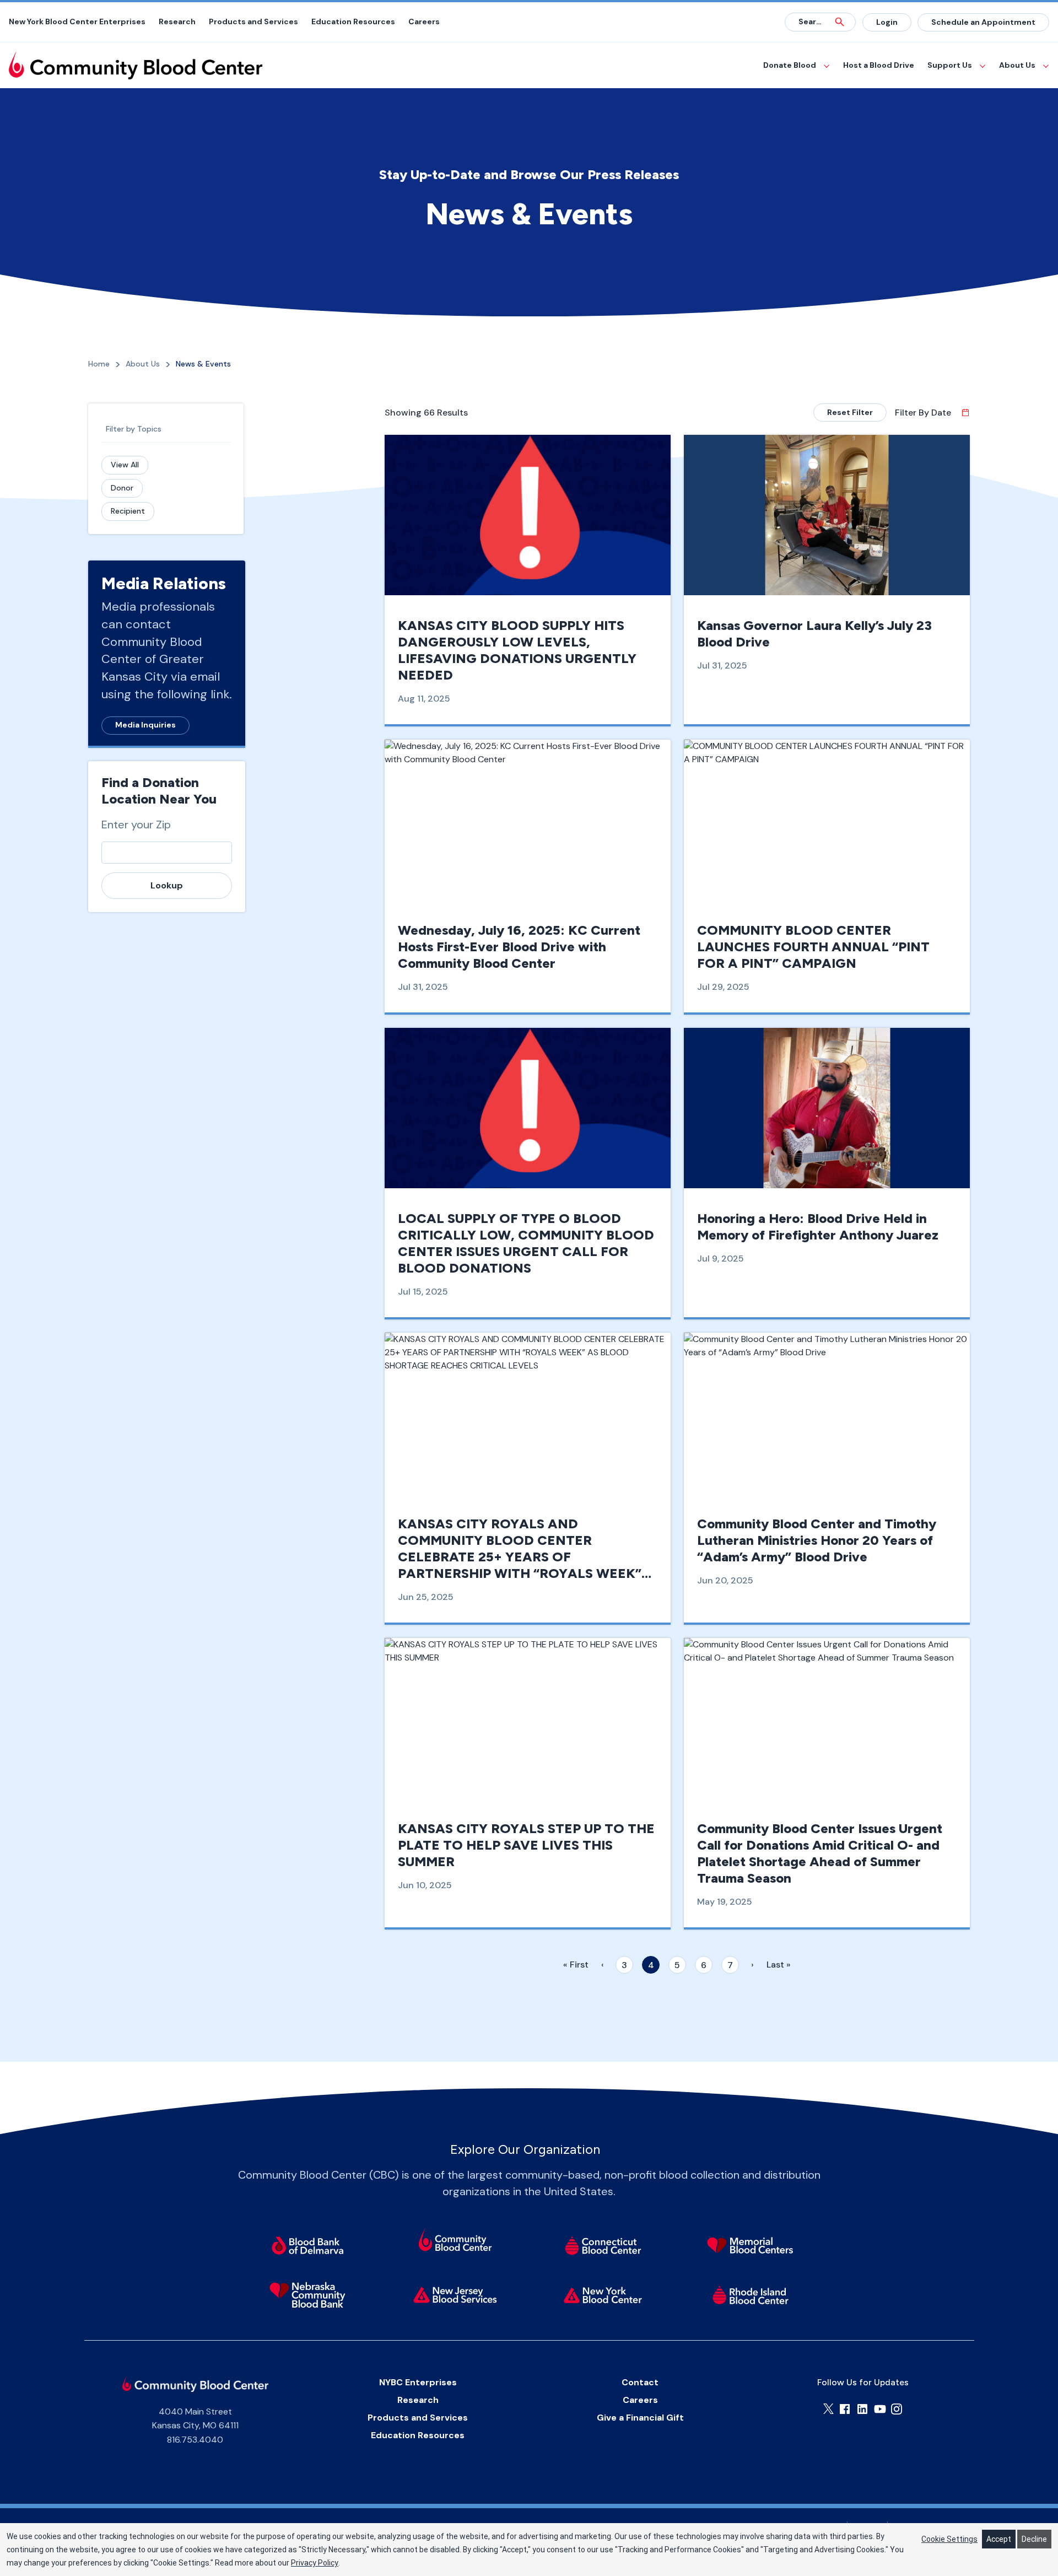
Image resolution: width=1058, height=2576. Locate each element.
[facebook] (845, 2409)
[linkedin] (862, 2409)
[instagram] (897, 2409)
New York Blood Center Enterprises (77, 21)
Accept (999, 2539)
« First (576, 1965)
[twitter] (828, 2409)
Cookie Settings (949, 2539)
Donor (122, 488)
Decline (1034, 2539)
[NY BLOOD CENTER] (136, 65)
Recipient (128, 511)
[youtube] (880, 2409)
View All (125, 465)
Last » (779, 1965)
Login (887, 22)
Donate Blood (790, 65)
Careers (424, 21)
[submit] (840, 22)
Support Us (950, 65)
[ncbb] (307, 2295)
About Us (1017, 65)
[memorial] (751, 2245)
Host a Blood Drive (879, 65)
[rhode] (751, 2295)
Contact (640, 2382)
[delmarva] (307, 2245)
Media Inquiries (145, 725)
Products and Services (253, 21)
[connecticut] (603, 2245)
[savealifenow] (455, 2241)
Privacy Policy (315, 2563)
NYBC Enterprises (418, 2382)
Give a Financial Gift (640, 2418)
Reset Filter (850, 412)
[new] (455, 2295)
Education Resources (353, 21)
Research (177, 21)
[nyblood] (603, 2295)
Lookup (167, 885)
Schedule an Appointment (983, 22)
